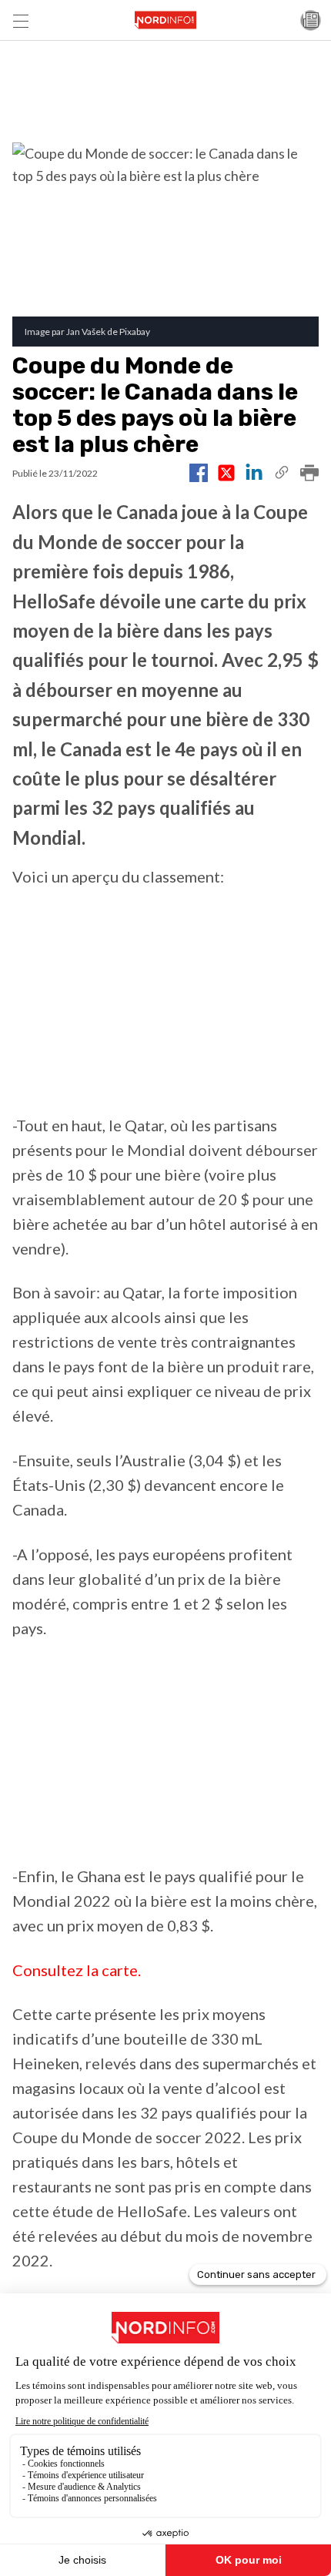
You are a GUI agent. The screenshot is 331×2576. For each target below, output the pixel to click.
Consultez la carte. (77, 1970)
